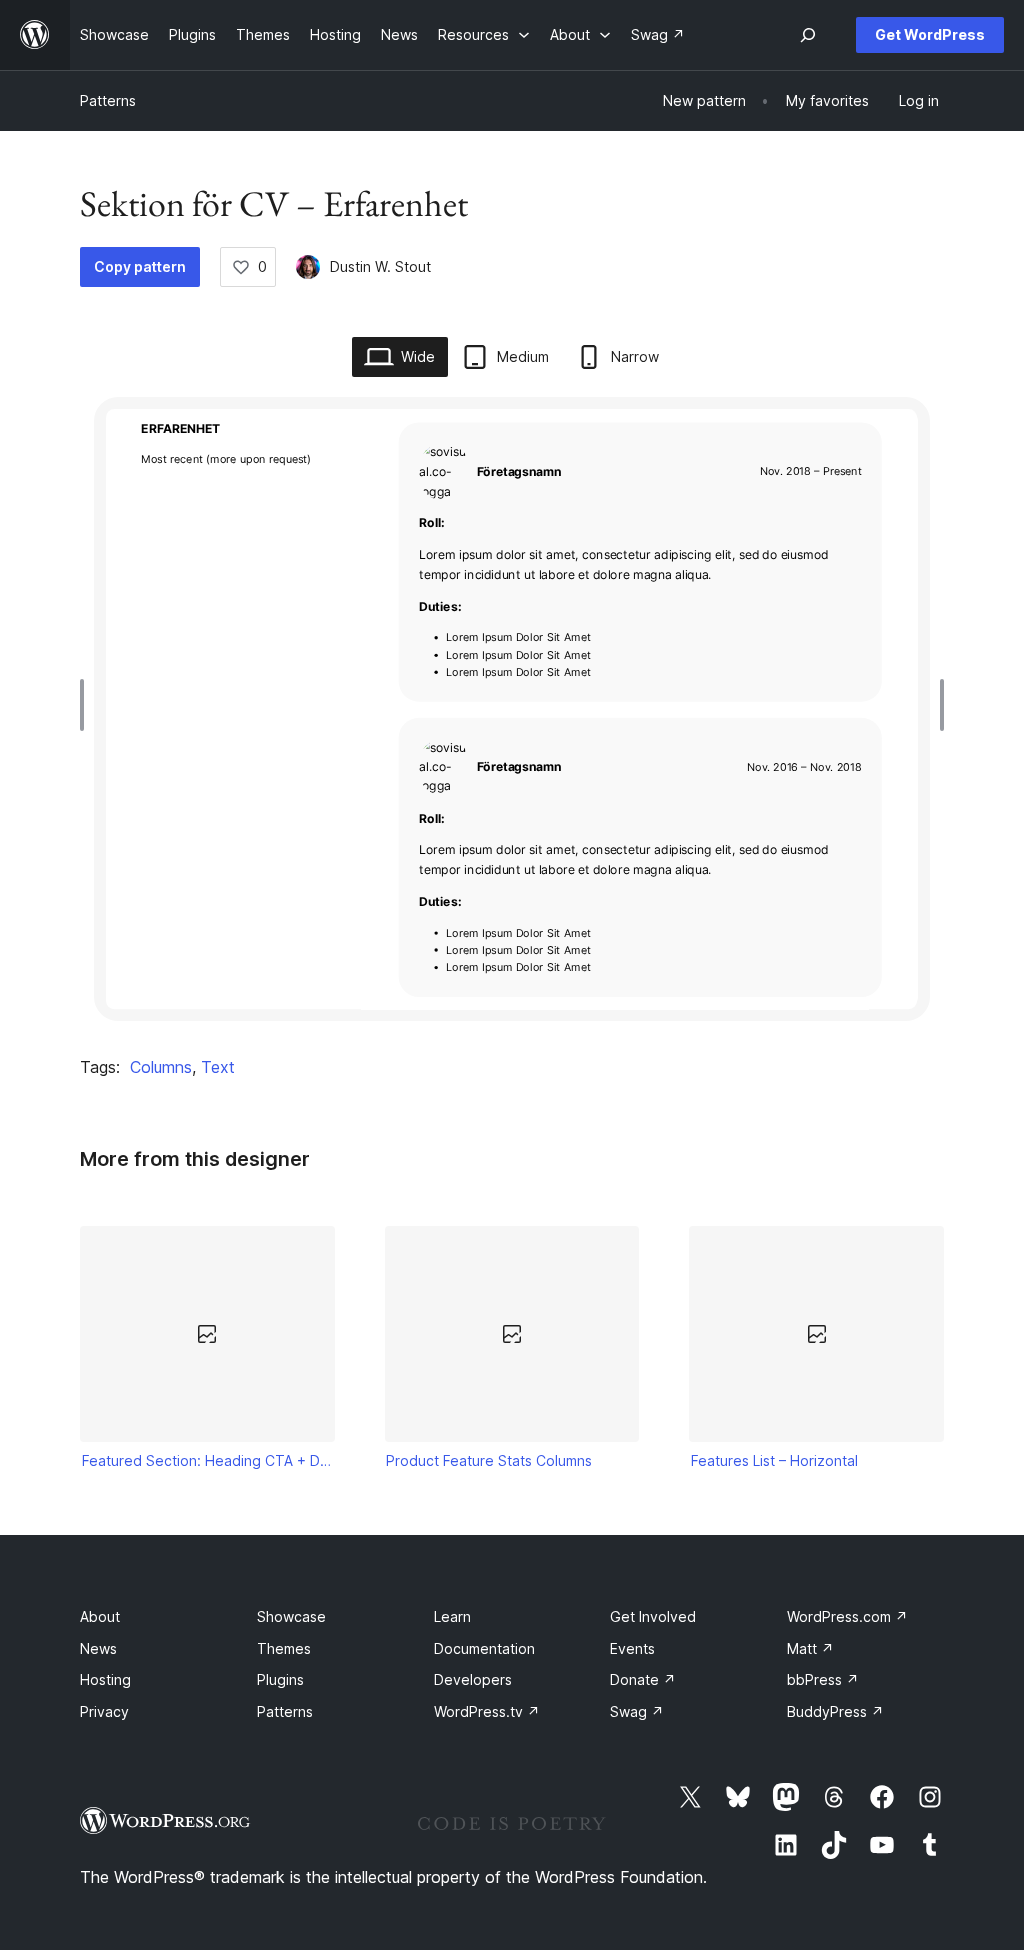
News (98, 1648)
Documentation (484, 1648)
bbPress (823, 1679)
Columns (161, 1067)
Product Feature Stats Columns (489, 1460)
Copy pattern (140, 266)
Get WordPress (930, 34)
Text (218, 1067)
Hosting (105, 1679)
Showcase (291, 1616)
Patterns (108, 100)
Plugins (280, 1679)
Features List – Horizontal (774, 1460)
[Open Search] (808, 35)
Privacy (104, 1711)
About (100, 1616)
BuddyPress (835, 1711)
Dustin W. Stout (380, 266)
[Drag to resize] (87, 705)
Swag (637, 1711)
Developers (473, 1679)
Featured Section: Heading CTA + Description (208, 1460)
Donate (643, 1679)
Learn (452, 1616)
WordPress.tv (487, 1711)
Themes (284, 1648)
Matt (810, 1648)
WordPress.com (847, 1616)
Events (632, 1648)
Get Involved (653, 1616)
